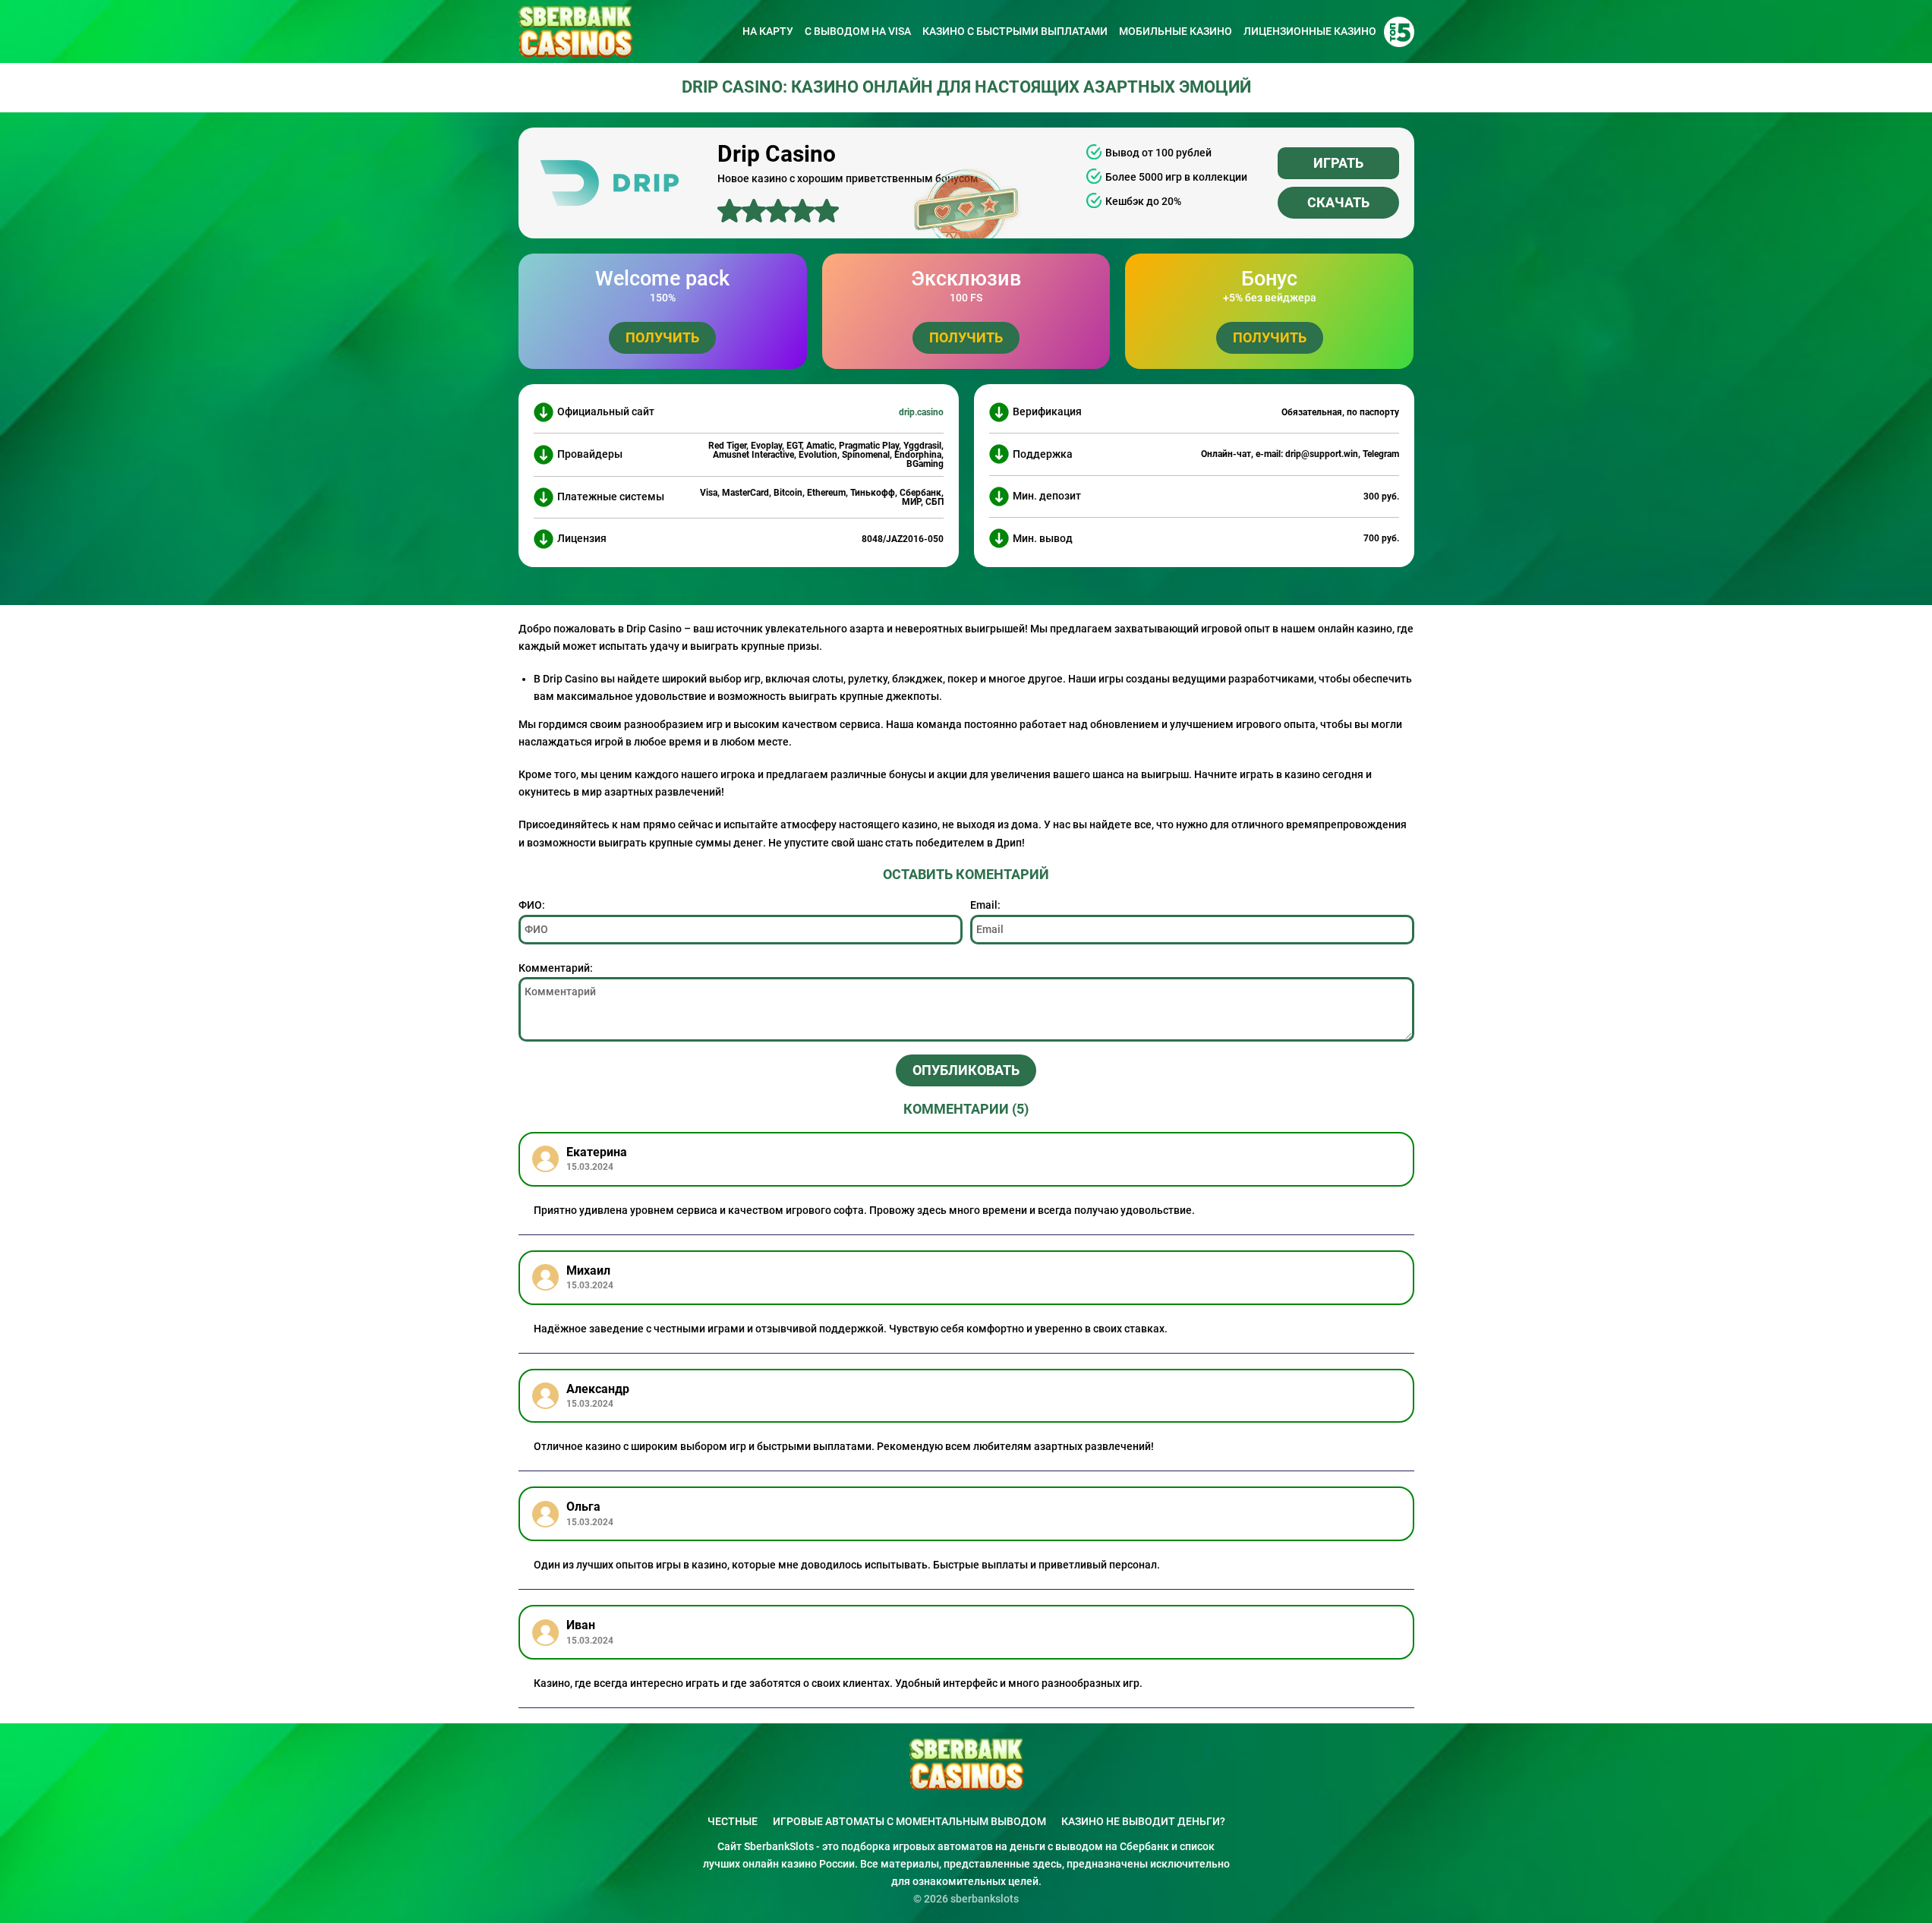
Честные (733, 1821)
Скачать (1338, 202)
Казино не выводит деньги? (1143, 1821)
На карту (768, 31)
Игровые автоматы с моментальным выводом (909, 1821)
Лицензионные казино (1310, 31)
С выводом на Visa (858, 31)
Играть (1338, 163)
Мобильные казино (1176, 31)
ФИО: (532, 905)
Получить (662, 337)
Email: (985, 905)
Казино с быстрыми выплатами (1015, 31)
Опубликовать (966, 1070)
